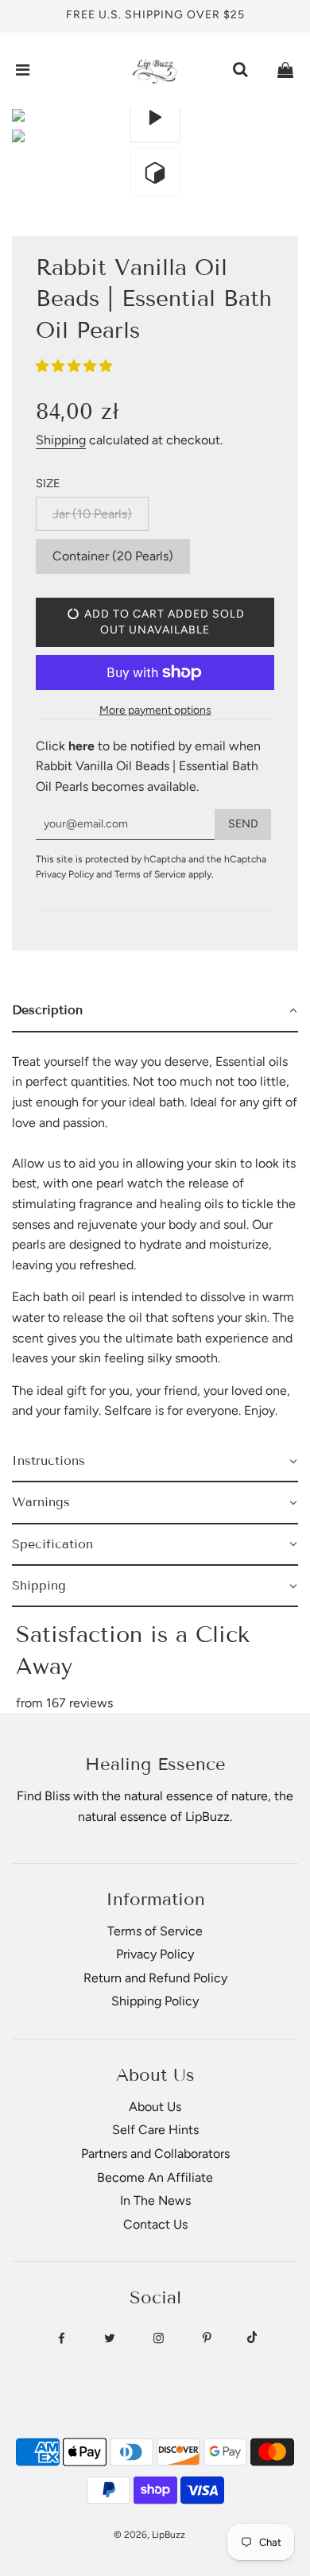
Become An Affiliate (155, 2177)
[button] (76, 366)
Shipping (61, 440)
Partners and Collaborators (155, 2154)
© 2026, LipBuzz (149, 2535)
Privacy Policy (65, 874)
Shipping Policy (155, 2001)
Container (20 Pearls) (113, 556)
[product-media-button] (155, 118)
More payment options (155, 710)
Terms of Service (150, 874)
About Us (155, 2107)
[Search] (240, 70)
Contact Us (155, 2224)
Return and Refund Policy (155, 1978)
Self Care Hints (155, 2130)
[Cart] (285, 70)
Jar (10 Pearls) (92, 514)
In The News (155, 2200)
